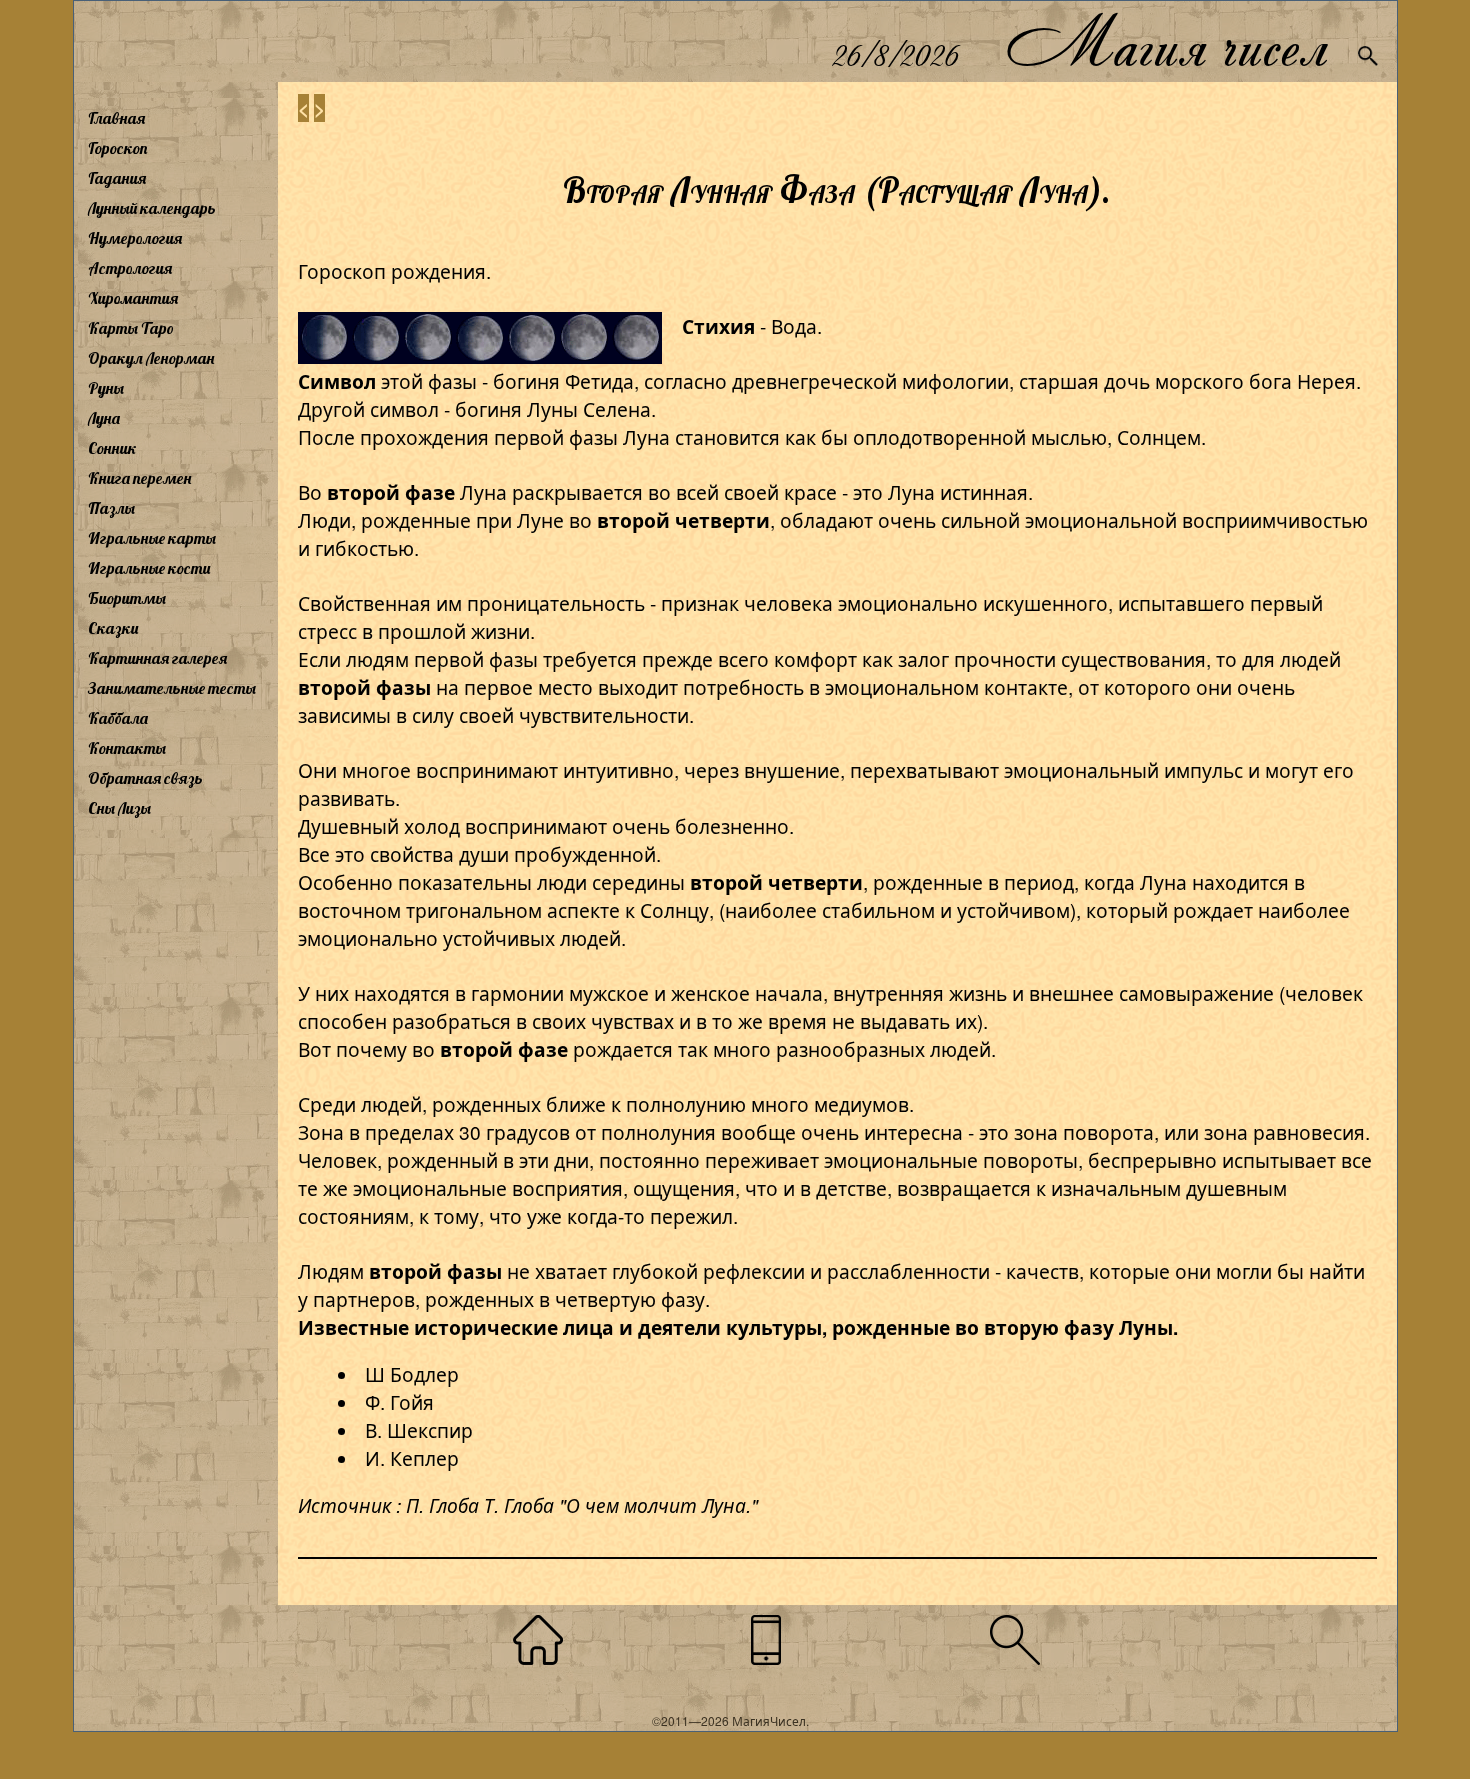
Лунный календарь (152, 208)
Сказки (113, 628)
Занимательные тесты (172, 688)
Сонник (112, 448)
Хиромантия (133, 298)
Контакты (127, 748)
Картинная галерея (157, 658)
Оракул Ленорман (151, 358)
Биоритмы (127, 598)
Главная (116, 118)
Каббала (118, 718)
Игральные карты (152, 538)
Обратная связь (145, 778)
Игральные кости (149, 568)
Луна (104, 418)
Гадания (117, 178)
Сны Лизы (119, 808)
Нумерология (135, 238)
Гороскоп (118, 148)
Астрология (130, 268)
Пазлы (111, 508)
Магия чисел (1166, 41)
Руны (106, 388)
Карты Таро (131, 328)
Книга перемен (139, 478)
